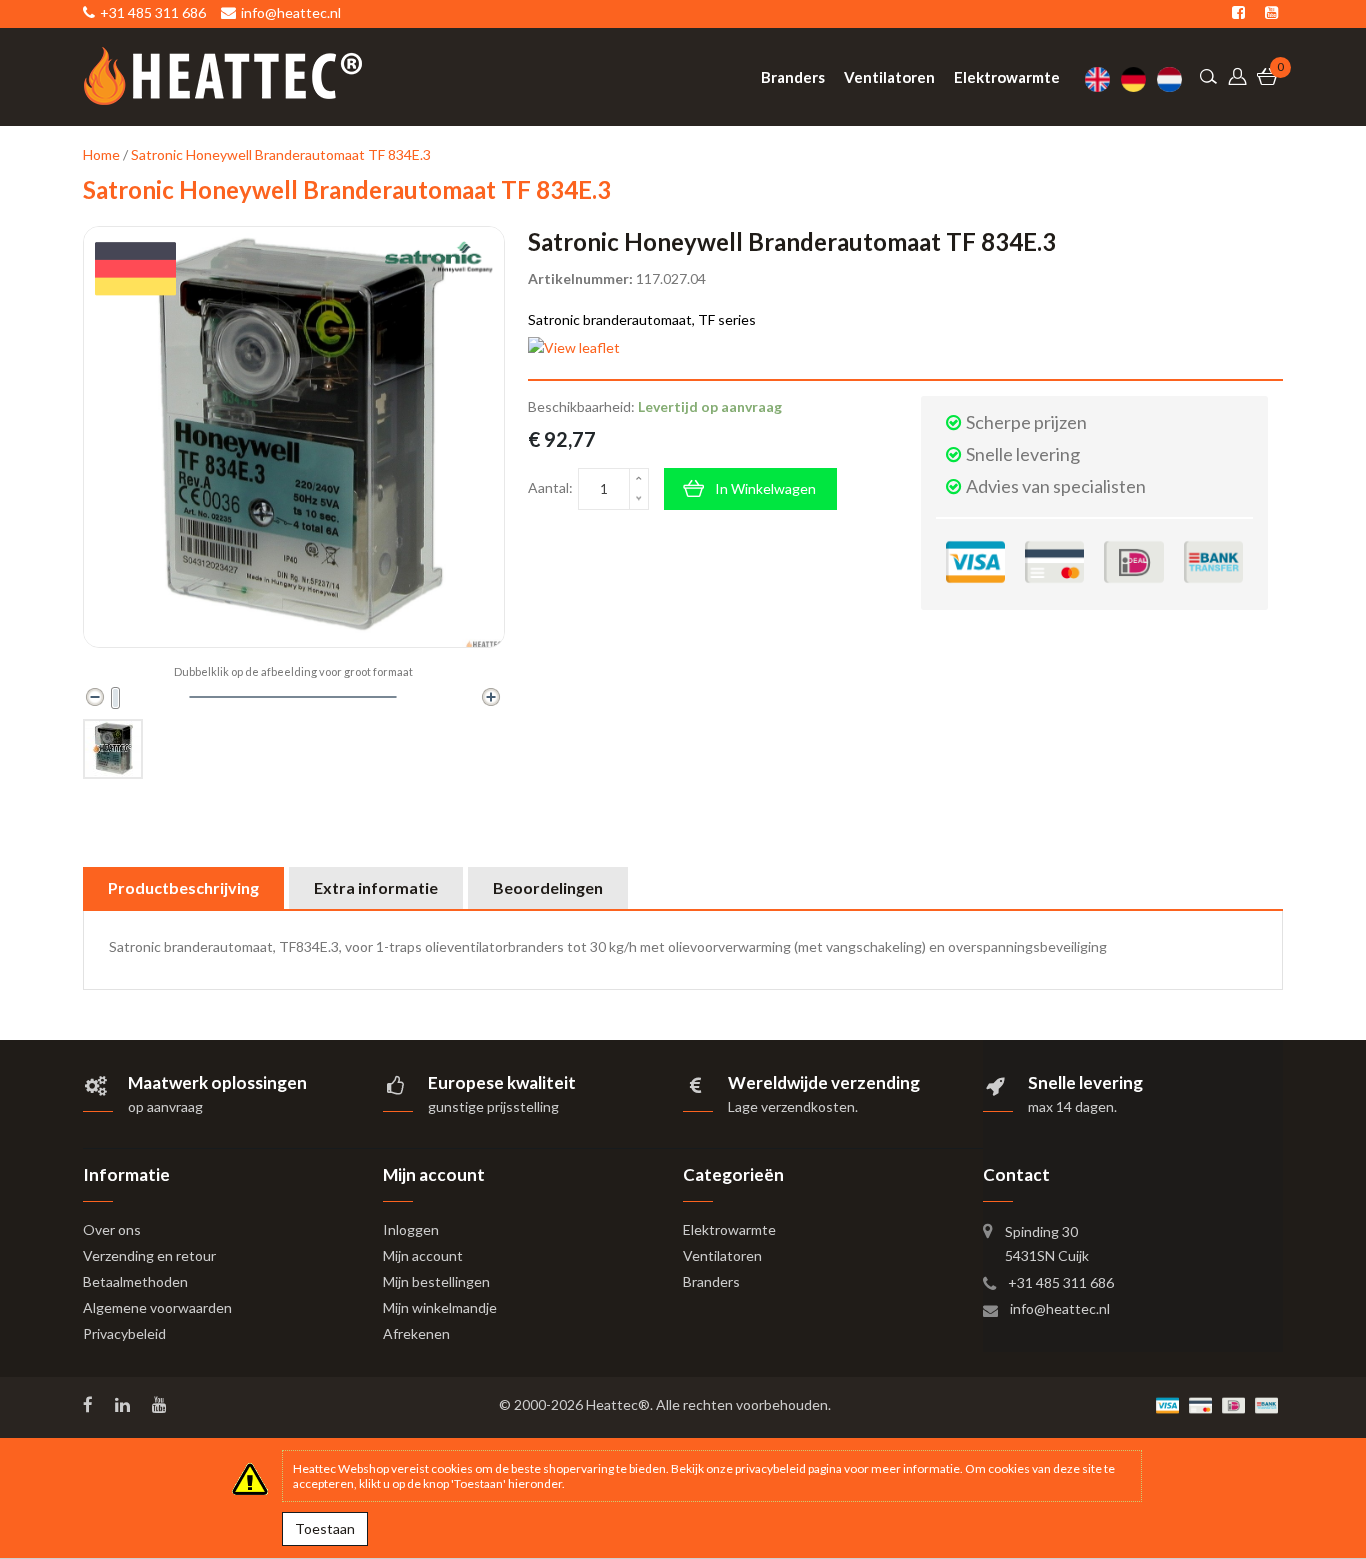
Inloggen (411, 1229)
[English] (1103, 79)
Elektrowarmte (729, 1229)
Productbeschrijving (183, 887)
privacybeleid (770, 1468)
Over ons (112, 1229)
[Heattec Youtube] (161, 1405)
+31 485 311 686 (1061, 1282)
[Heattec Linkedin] (124, 1405)
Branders (711, 1281)
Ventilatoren (722, 1255)
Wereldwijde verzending (824, 1082)
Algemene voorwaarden (157, 1307)
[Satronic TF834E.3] (113, 749)
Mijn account (423, 1255)
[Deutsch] (1139, 79)
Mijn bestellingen (436, 1281)
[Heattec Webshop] (223, 76)
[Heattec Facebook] (90, 1405)
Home (101, 154)
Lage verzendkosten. (793, 1106)
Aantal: (550, 487)
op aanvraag (165, 1106)
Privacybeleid (124, 1333)
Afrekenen (416, 1333)
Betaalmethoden (135, 1281)
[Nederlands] (1175, 79)
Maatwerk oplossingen (217, 1082)
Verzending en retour (149, 1255)
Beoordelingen (548, 887)
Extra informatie (376, 887)
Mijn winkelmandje (440, 1307)
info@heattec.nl (1060, 1308)
